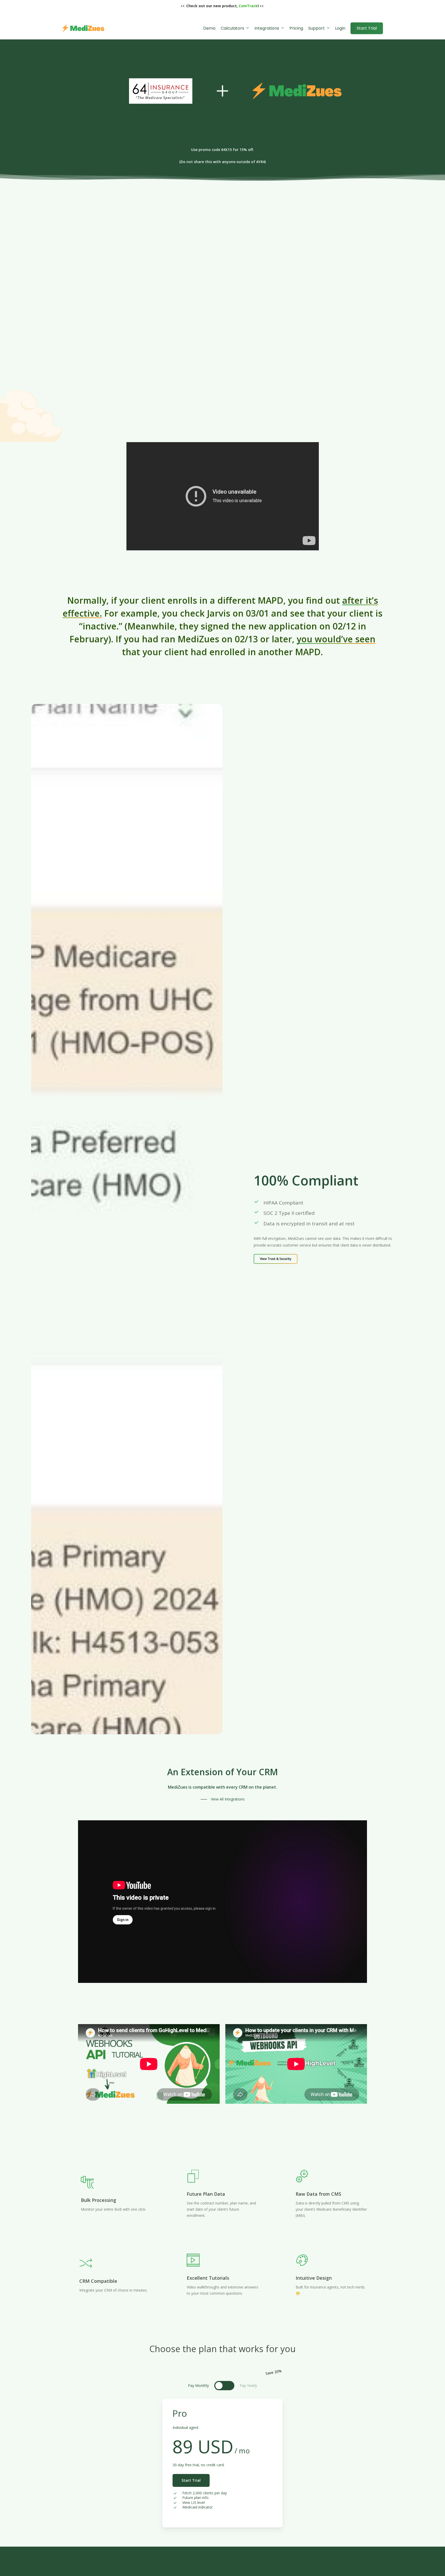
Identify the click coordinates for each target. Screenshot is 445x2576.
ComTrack (248, 6)
